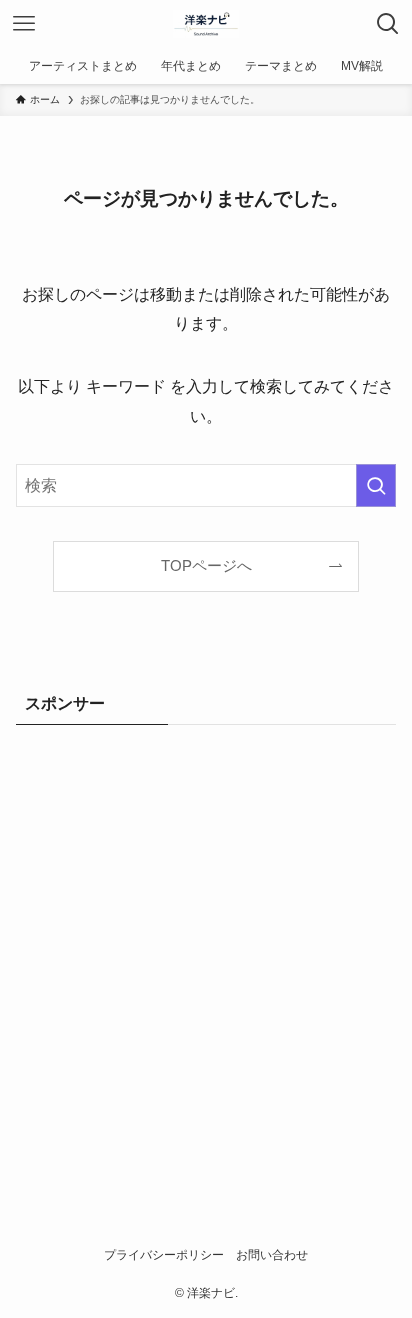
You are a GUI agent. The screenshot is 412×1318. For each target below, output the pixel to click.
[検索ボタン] (388, 24)
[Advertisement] (206, 956)
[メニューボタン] (24, 24)
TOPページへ (206, 566)
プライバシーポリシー (164, 1255)
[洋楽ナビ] (206, 24)
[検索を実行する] (376, 485)
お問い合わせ (272, 1255)
